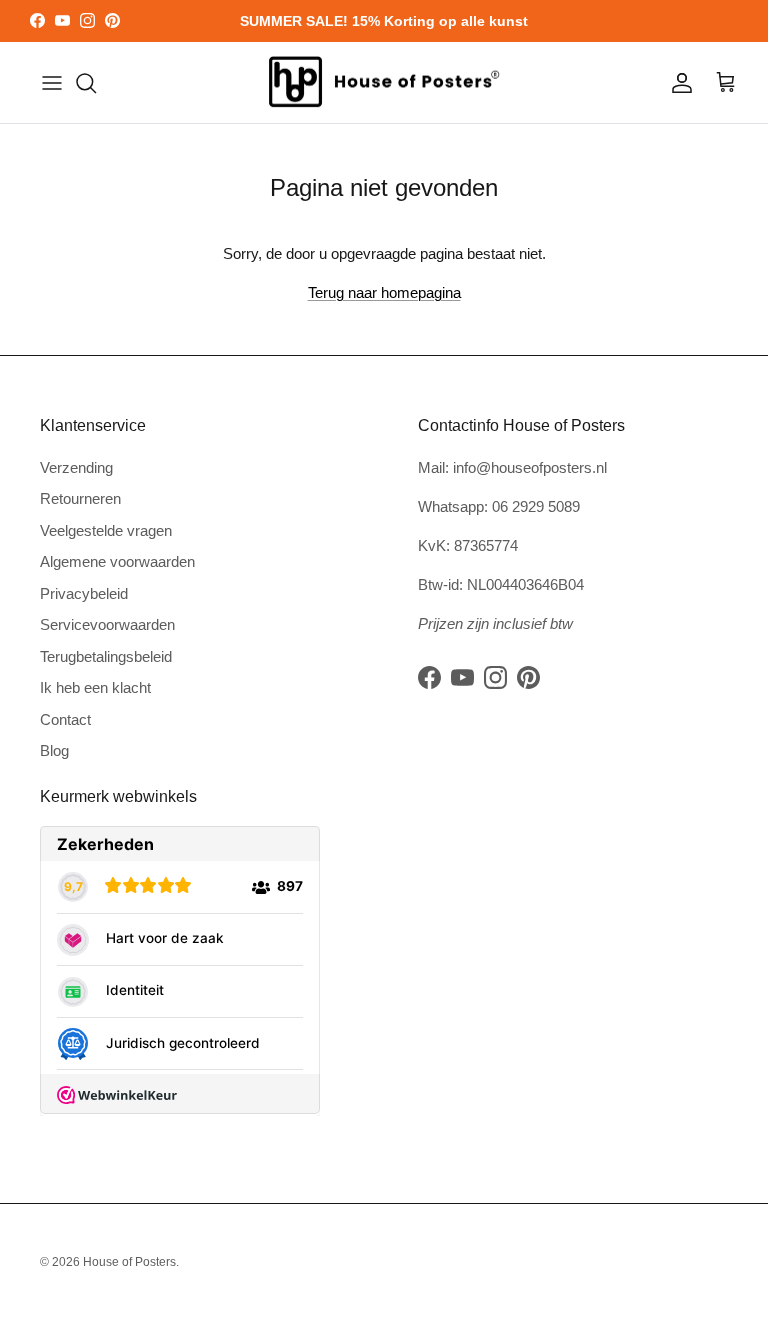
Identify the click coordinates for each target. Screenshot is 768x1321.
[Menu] (52, 83)
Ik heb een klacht (95, 687)
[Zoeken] (86, 83)
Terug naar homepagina (384, 292)
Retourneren (80, 498)
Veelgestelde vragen (106, 530)
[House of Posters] (384, 83)
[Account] (678, 83)
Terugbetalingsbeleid (106, 656)
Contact (65, 719)
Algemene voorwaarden (117, 561)
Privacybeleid (84, 593)
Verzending (76, 467)
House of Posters (129, 1262)
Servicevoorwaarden (107, 624)
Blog (54, 750)
